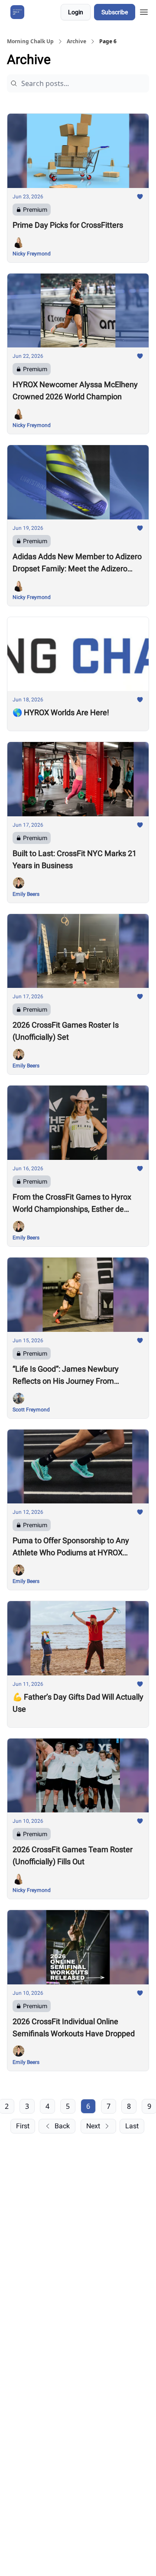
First (23, 2126)
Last (132, 2126)
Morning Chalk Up (30, 41)
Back (62, 2126)
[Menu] (144, 11)
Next (93, 2126)
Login (76, 12)
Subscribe (115, 12)
